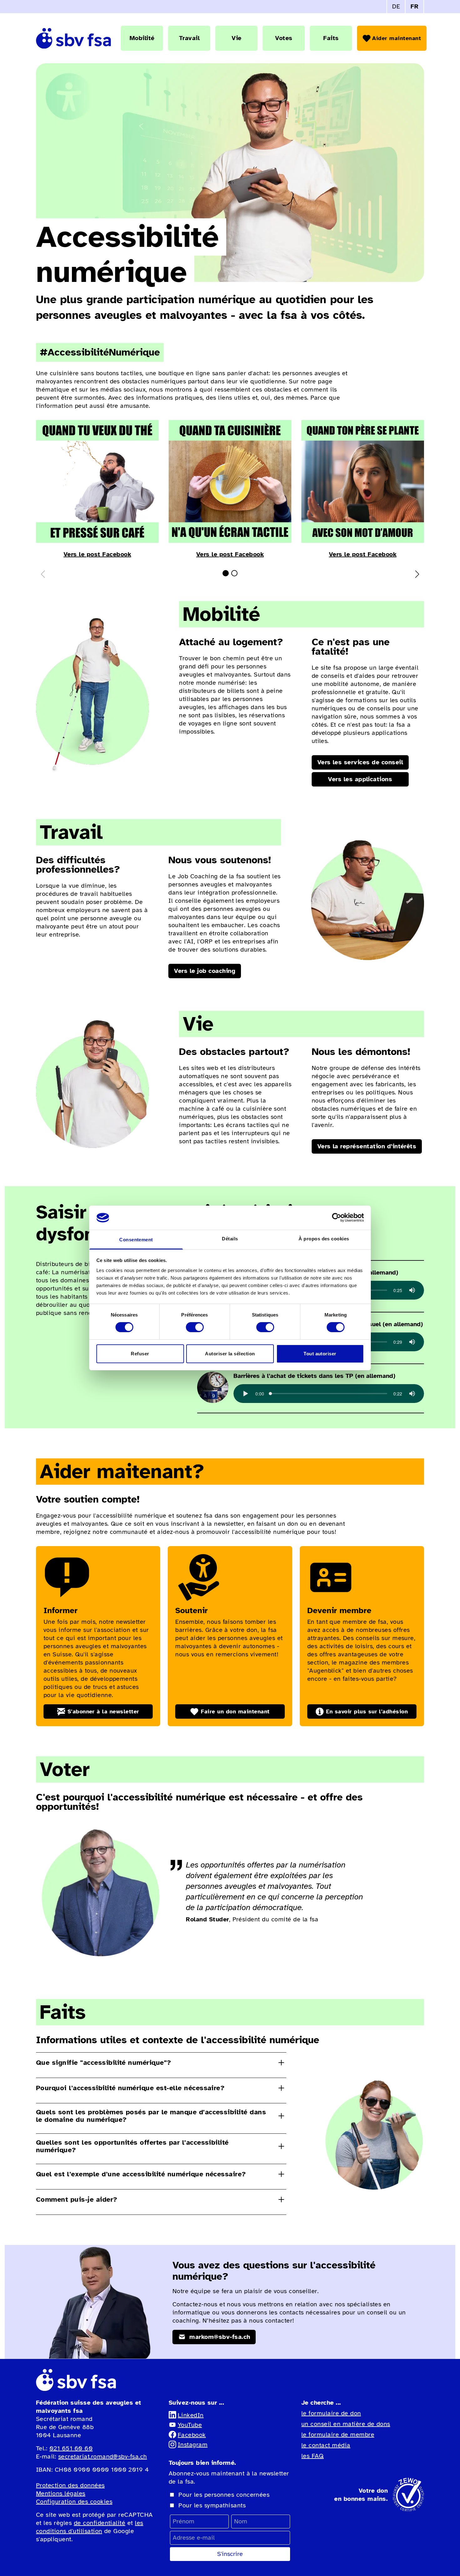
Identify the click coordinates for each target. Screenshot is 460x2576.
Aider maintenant (396, 38)
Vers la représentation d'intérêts (367, 1146)
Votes (284, 38)
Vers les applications (360, 779)
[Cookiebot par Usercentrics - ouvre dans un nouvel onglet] (337, 1218)
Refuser (140, 1354)
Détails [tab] (230, 1239)
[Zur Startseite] (74, 38)
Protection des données (70, 2485)
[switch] (195, 1327)
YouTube (190, 2425)
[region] (329, 1394)
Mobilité (142, 38)
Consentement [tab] (136, 1240)
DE (396, 6)
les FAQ (312, 2456)
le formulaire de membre (338, 2435)
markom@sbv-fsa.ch (219, 2337)
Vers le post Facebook (97, 554)
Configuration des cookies (74, 2502)
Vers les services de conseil (360, 762)
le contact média (326, 2445)
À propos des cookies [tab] (324, 1239)
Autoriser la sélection (230, 1354)
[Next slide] (417, 574)
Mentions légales (61, 2493)
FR (414, 6)
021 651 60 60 (71, 2448)
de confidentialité (100, 2523)
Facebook (192, 2435)
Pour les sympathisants (212, 2505)
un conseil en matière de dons (346, 2424)
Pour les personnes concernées (224, 2495)
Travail (189, 38)
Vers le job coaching (205, 971)
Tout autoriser (320, 1354)
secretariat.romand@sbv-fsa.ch (103, 2457)
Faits (331, 38)
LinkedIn (191, 2415)
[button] (226, 573)
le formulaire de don (331, 2413)
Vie (236, 38)
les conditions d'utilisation (90, 2527)
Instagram (193, 2445)
